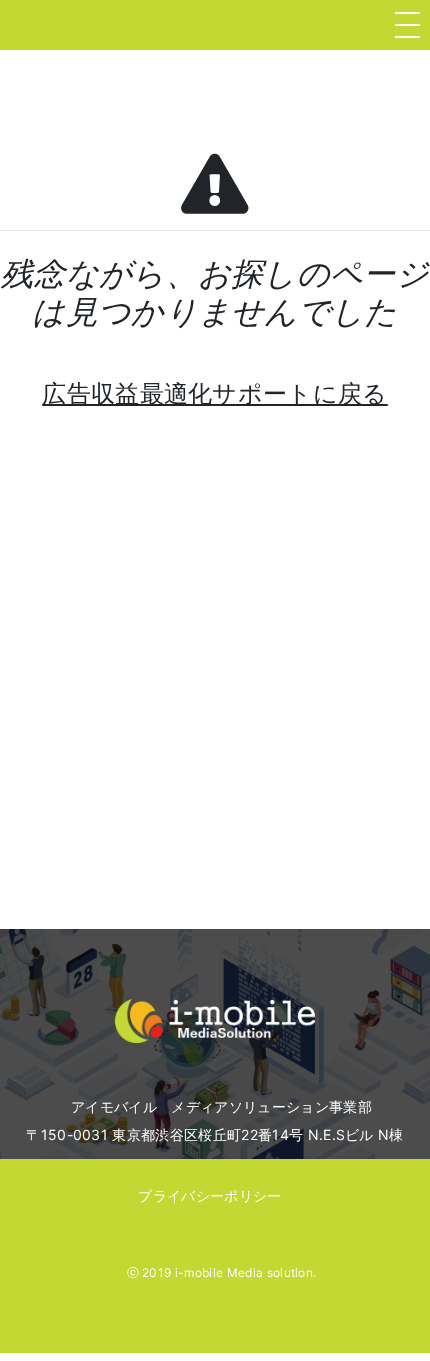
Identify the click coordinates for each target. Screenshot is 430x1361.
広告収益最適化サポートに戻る (214, 394)
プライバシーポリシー (209, 1195)
